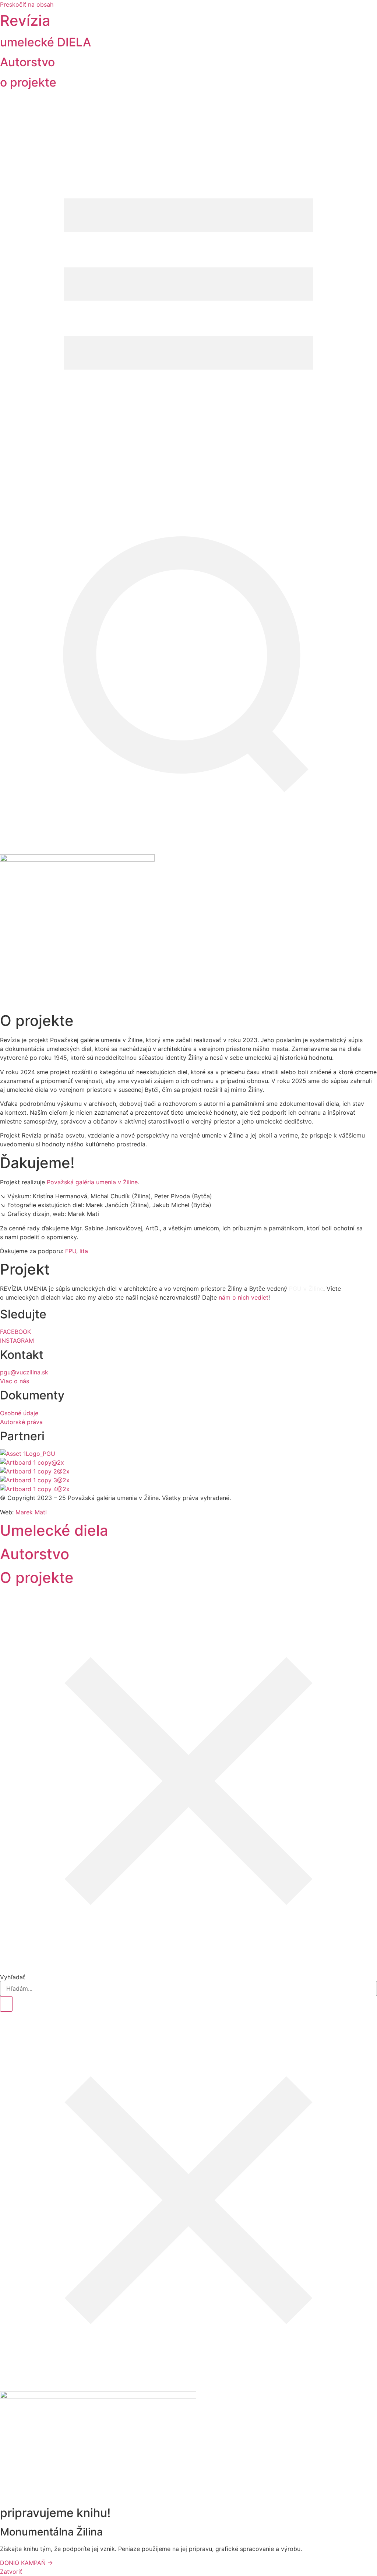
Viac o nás (15, 1381)
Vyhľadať (13, 1977)
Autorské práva (21, 1422)
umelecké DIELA (45, 42)
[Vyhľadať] (6, 2004)
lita (84, 1251)
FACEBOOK (15, 1332)
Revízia (25, 20)
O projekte (37, 1578)
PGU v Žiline (306, 1289)
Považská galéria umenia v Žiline (92, 1182)
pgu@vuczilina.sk (24, 1372)
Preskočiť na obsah (27, 4)
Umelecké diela (54, 1530)
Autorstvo (27, 62)
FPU (71, 1251)
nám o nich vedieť (244, 1297)
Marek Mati (31, 1512)
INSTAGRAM (17, 1340)
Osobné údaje (19, 1413)
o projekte (28, 82)
